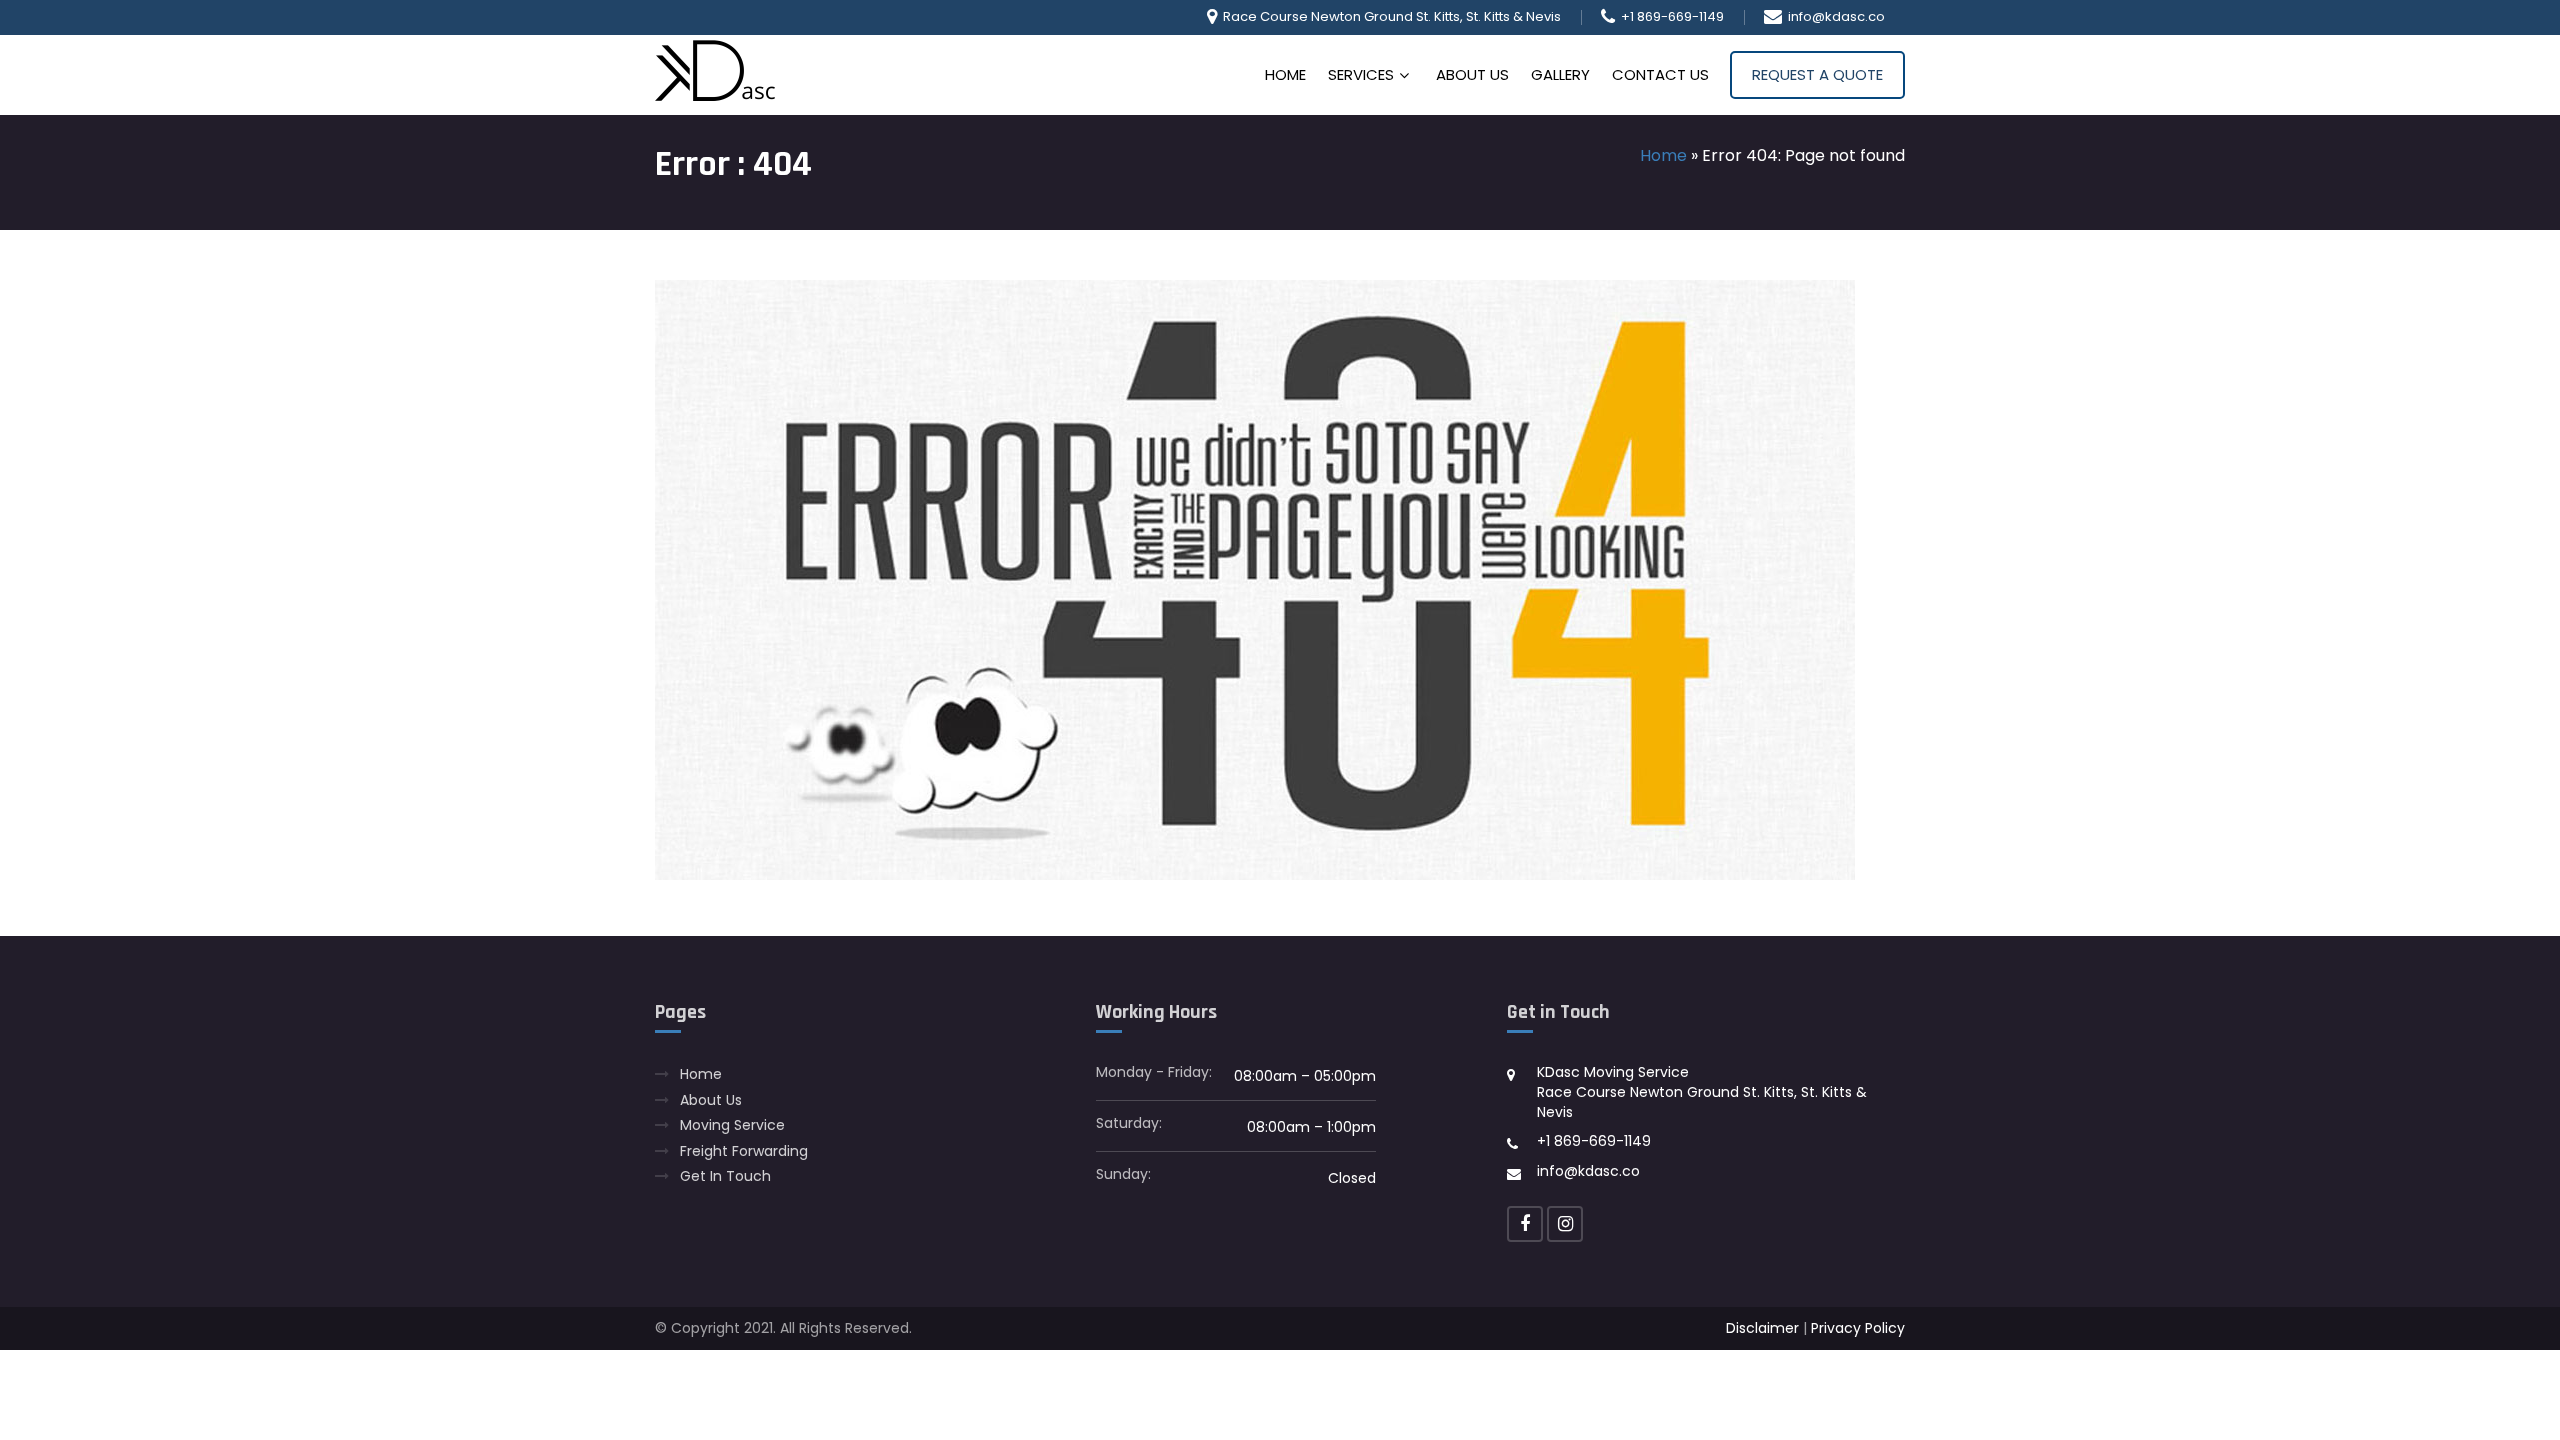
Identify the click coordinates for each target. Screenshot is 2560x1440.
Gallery (1560, 74)
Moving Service (732, 1125)
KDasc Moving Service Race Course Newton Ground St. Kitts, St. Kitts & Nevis (1702, 1091)
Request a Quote (1817, 74)
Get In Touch (725, 1176)
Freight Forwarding (744, 1151)
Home (1285, 74)
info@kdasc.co (1836, 17)
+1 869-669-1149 (1672, 17)
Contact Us (1660, 74)
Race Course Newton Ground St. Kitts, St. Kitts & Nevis (1392, 17)
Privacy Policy (1858, 1328)
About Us (1472, 74)
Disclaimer (1762, 1328)
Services (1361, 74)
